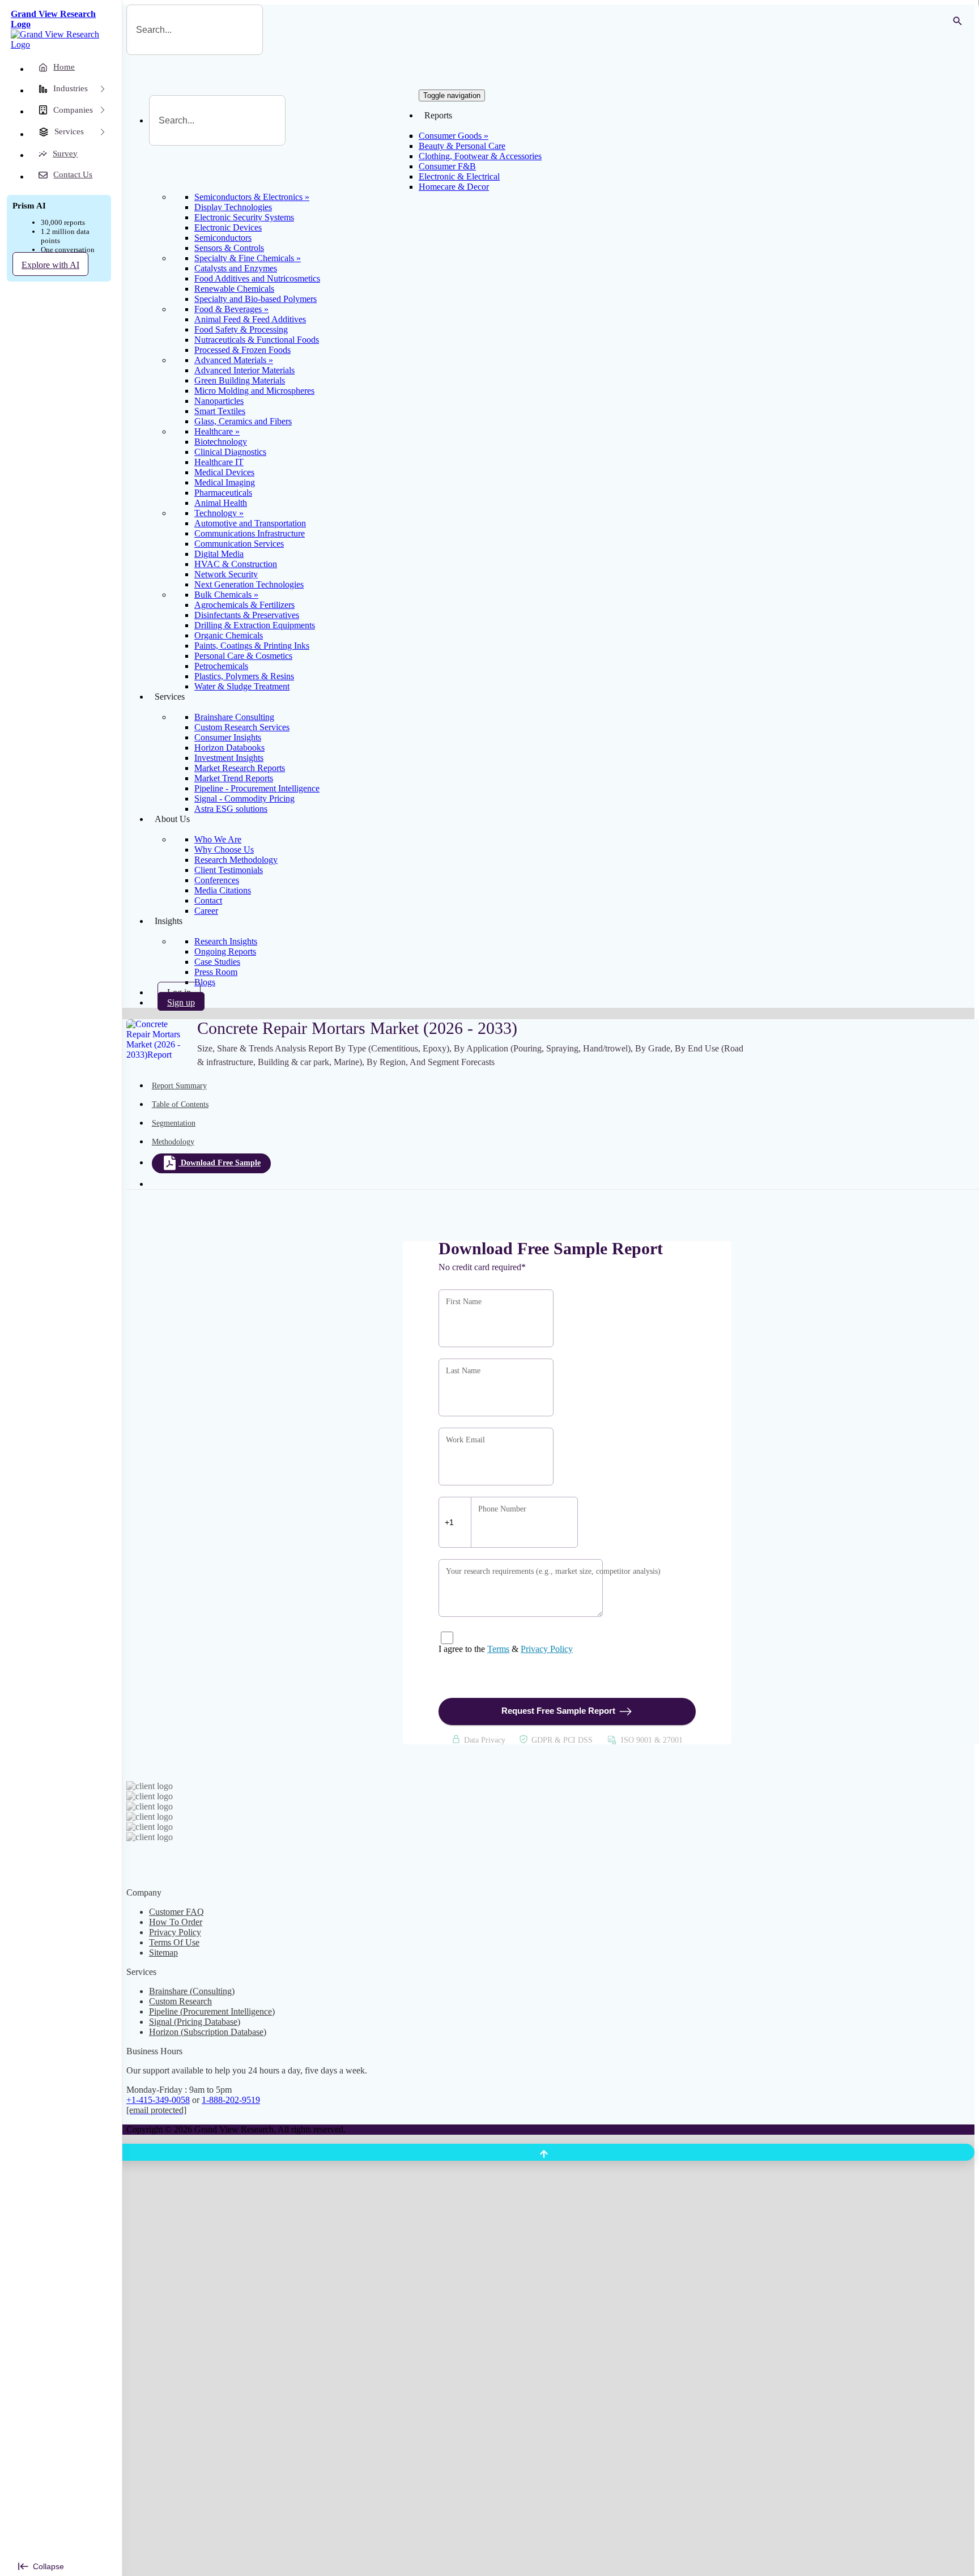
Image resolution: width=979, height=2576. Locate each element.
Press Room (216, 972)
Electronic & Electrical (459, 176)
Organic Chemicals (229, 635)
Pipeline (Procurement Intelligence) (212, 2011)
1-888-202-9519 (231, 2100)
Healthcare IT (219, 462)
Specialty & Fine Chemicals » (248, 258)
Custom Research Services (242, 727)
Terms (498, 1649)
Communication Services (239, 544)
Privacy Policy (547, 1649)
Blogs (205, 982)
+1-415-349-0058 (158, 2100)
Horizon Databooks (229, 748)
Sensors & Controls (229, 248)
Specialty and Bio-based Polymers (256, 299)
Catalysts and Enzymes (236, 268)
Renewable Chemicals (234, 289)
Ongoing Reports (225, 951)
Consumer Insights (228, 737)
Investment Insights (229, 758)
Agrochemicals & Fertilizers (244, 605)
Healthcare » (217, 431)
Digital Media (219, 554)
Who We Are (218, 839)
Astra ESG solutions (231, 809)
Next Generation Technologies (249, 584)
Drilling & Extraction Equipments (255, 625)
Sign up (181, 1002)
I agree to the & (506, 1649)
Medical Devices (224, 472)
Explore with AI (50, 265)
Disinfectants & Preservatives (247, 615)
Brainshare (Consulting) (192, 1991)
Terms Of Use (174, 1942)
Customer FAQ (176, 1912)
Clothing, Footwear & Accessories (480, 156)
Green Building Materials (240, 380)
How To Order (176, 1922)
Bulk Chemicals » (226, 595)
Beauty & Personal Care (462, 146)
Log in (179, 992)
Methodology (173, 1142)
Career (206, 911)
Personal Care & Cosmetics (243, 656)
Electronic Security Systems (244, 217)
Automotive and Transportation (250, 523)
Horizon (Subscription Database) (208, 2032)
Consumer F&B (447, 166)
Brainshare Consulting (234, 717)
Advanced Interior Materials (244, 370)
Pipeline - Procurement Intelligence (257, 788)
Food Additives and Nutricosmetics (257, 278)
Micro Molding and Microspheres (254, 391)
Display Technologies (233, 207)
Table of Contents (180, 1104)
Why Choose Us (224, 850)
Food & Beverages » (231, 309)
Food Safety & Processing (241, 329)
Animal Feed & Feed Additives (250, 319)
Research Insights (226, 941)
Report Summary (179, 1086)
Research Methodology (236, 860)
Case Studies (217, 962)
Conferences (217, 880)
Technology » (219, 513)
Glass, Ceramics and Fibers (243, 421)
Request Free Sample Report (558, 1711)
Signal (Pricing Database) (195, 2022)
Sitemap (163, 1953)
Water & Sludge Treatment (242, 686)
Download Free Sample (221, 1163)
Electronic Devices (228, 227)
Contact (208, 900)
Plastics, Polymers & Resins (244, 676)
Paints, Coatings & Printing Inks (252, 646)
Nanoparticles (219, 401)
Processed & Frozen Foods (242, 350)
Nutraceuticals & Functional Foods (257, 340)
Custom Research (180, 2001)
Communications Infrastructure (250, 533)
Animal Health (221, 503)
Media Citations (223, 890)
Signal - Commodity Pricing (244, 799)
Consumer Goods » (454, 136)
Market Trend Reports (234, 778)
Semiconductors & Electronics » (252, 197)
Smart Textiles (220, 411)
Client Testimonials (229, 870)
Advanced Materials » (234, 360)
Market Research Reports (240, 768)
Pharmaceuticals (223, 493)
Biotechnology (221, 442)
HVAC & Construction (236, 564)
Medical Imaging (225, 482)
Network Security (226, 574)
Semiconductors (223, 238)
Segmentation (174, 1123)
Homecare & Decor (454, 187)
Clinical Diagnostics (230, 452)
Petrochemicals (221, 666)
